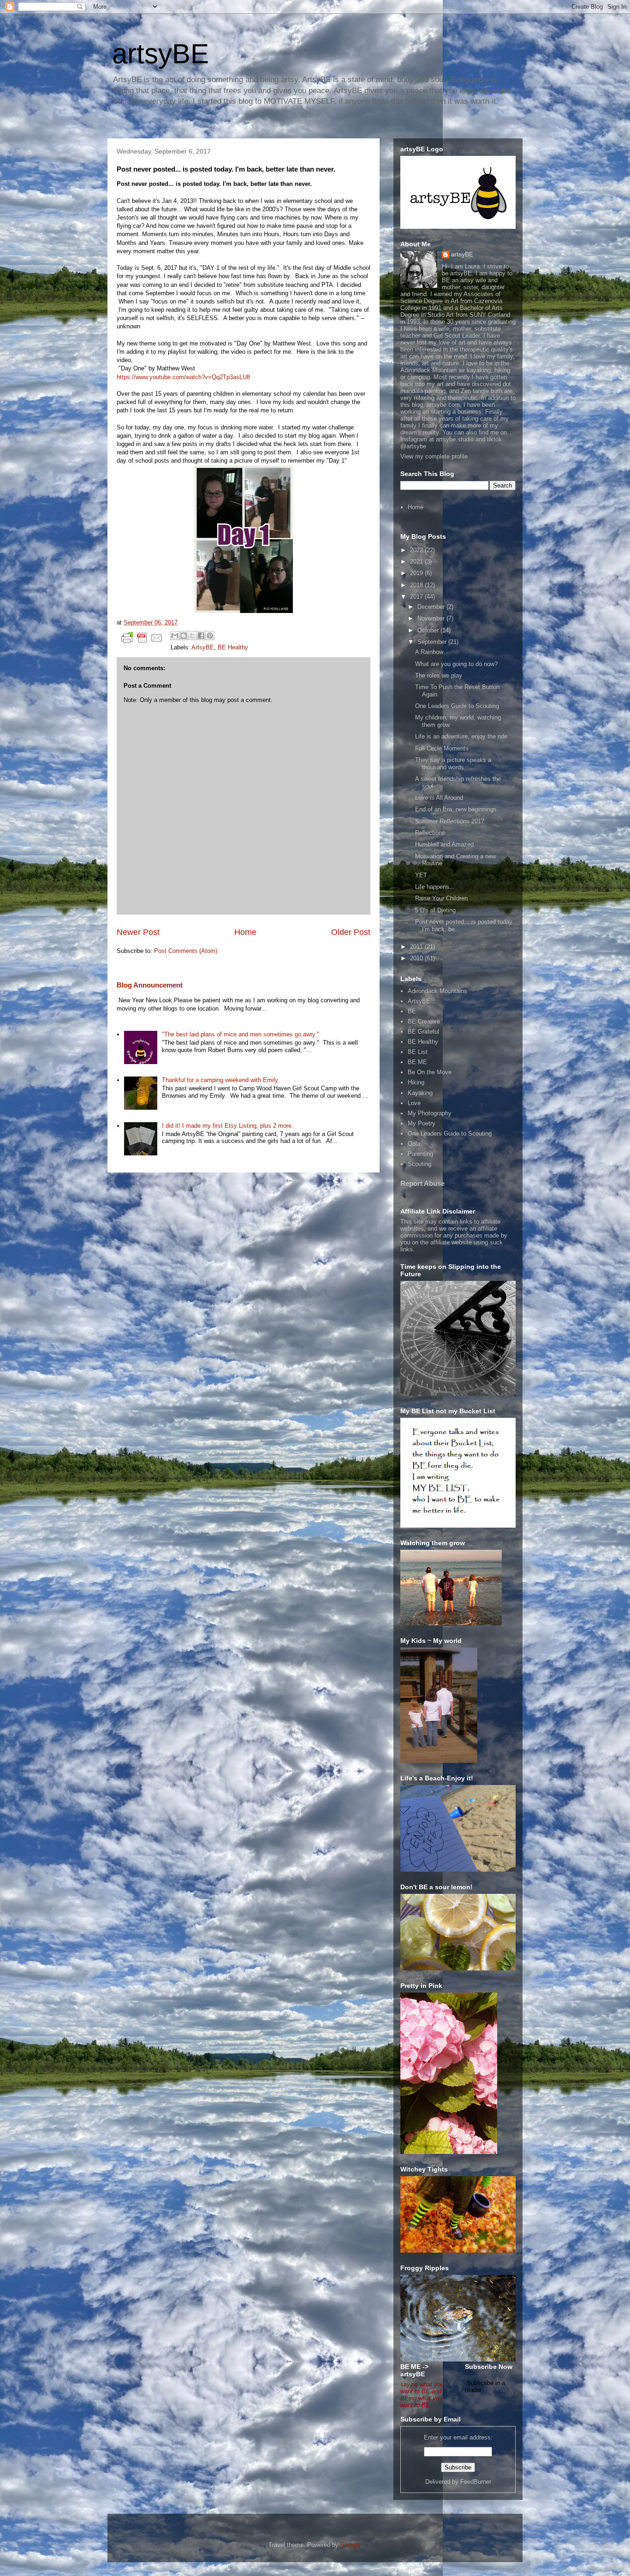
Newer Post (138, 932)
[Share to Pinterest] (210, 636)
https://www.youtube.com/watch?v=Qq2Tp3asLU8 (183, 377)
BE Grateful (423, 1032)
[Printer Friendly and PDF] (142, 640)
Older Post (351, 932)
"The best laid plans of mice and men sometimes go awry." (241, 1034)
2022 (417, 550)
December (432, 607)
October (429, 630)
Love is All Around (439, 798)
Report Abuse (422, 1183)
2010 (417, 958)
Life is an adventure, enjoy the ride (461, 736)
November (432, 618)
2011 (417, 947)
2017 (417, 597)
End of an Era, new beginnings (456, 809)
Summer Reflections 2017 (450, 821)
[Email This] (175, 636)
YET (421, 875)
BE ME (417, 1062)
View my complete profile (434, 456)
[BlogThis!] (184, 636)
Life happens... (435, 887)
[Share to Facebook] (201, 636)
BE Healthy (233, 647)
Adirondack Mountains (437, 991)
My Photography (430, 1113)
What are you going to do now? (456, 664)
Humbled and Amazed (444, 844)
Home (245, 932)
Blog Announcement (150, 985)
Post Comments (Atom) (186, 951)
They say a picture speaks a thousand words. (453, 764)
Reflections (430, 833)
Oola (414, 1144)
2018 (417, 585)
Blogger (350, 2545)
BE (412, 1011)
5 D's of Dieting (435, 910)
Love (414, 1103)
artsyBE (160, 54)
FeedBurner (476, 2482)
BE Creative (424, 1021)
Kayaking (420, 1093)
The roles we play (439, 675)
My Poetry (422, 1123)
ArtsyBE (203, 647)
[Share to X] (192, 636)
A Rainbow (429, 652)
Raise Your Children (441, 898)
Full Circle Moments (442, 748)
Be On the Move (430, 1072)
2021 (417, 562)
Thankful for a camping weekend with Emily (220, 1080)
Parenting (420, 1154)
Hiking (416, 1082)
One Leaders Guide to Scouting (457, 706)
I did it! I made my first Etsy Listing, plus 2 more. (228, 1126)
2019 (417, 573)
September (433, 642)
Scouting (419, 1164)
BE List (418, 1052)
